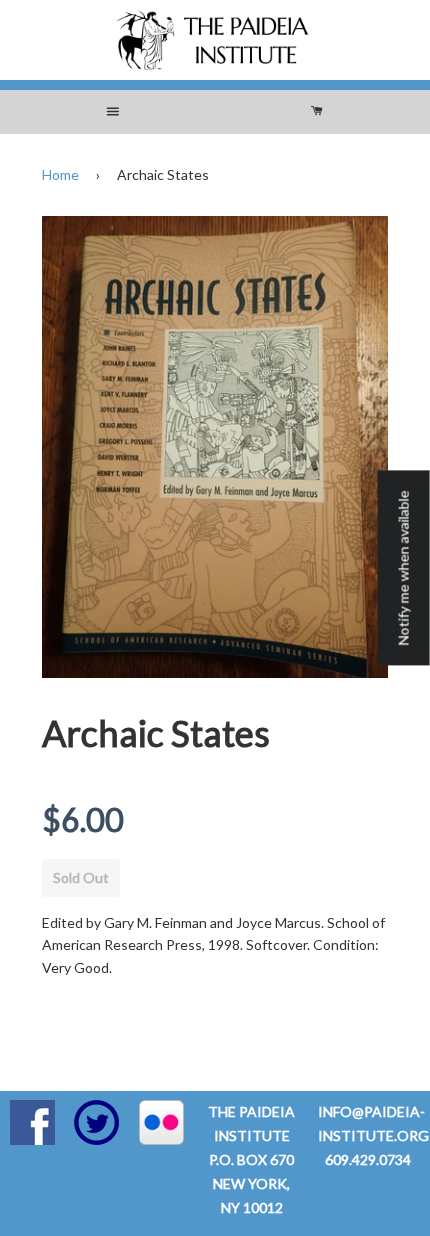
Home (60, 174)
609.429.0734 (368, 1159)
